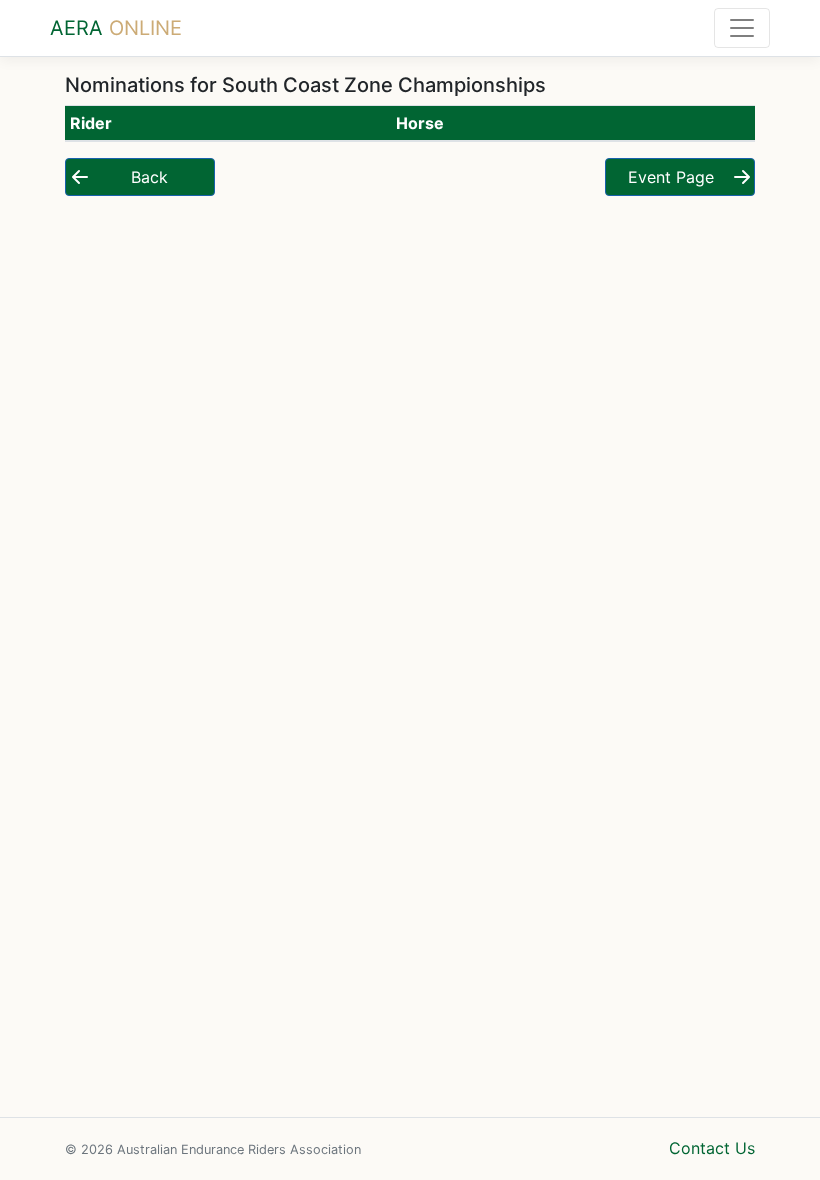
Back (149, 177)
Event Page (671, 177)
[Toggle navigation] (742, 28)
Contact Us (712, 1148)
